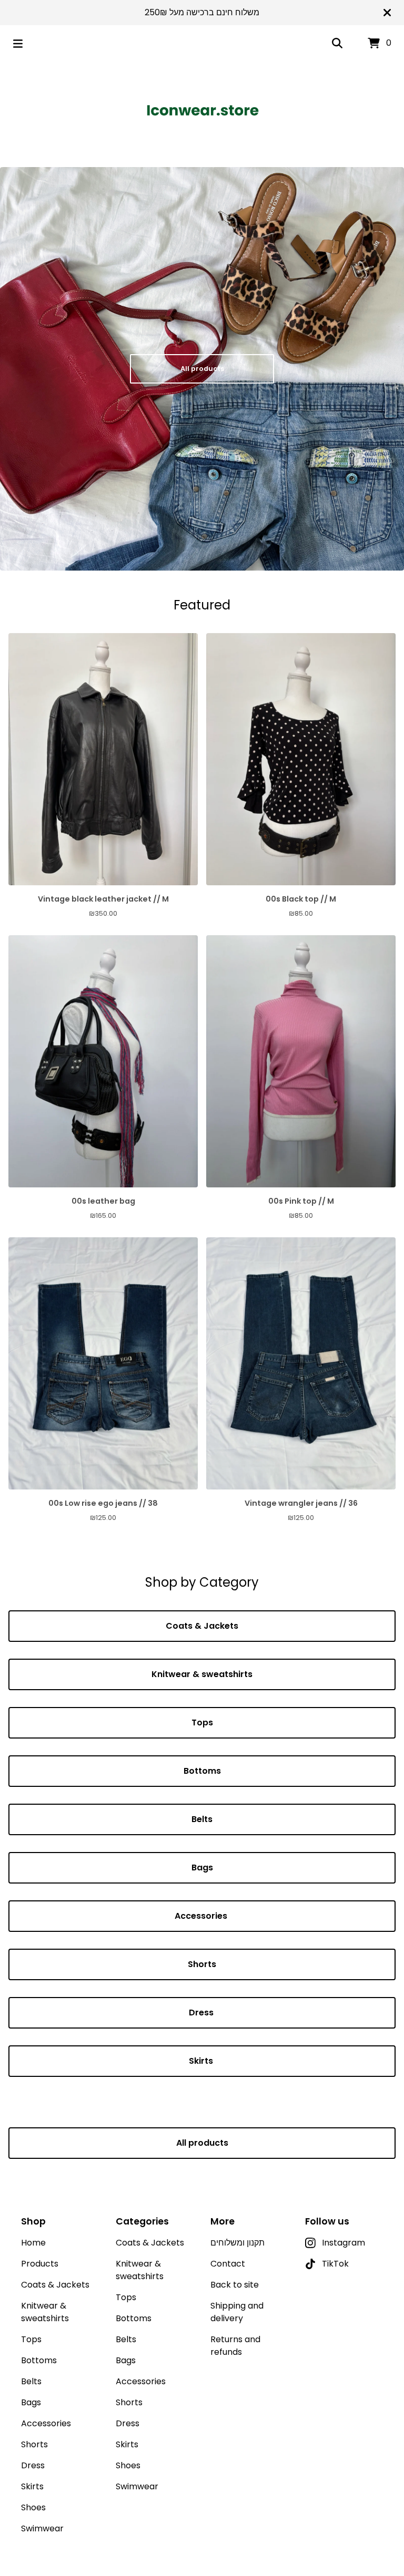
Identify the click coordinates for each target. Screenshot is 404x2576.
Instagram (344, 2243)
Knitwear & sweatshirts (202, 1674)
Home (33, 2243)
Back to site (235, 2285)
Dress (202, 2013)
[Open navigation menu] (18, 44)
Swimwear (42, 2528)
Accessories (202, 1916)
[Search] (337, 44)
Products (40, 2264)
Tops (202, 1722)
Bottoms (202, 1771)
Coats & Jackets (202, 1626)
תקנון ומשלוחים (238, 2243)
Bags (202, 1868)
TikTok (335, 2264)
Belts (202, 1819)
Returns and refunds (235, 2346)
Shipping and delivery (237, 2312)
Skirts (202, 2061)
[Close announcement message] (387, 13)
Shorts (202, 1964)
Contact (228, 2264)
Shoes (33, 2507)
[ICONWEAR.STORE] (202, 110)
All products (202, 369)
